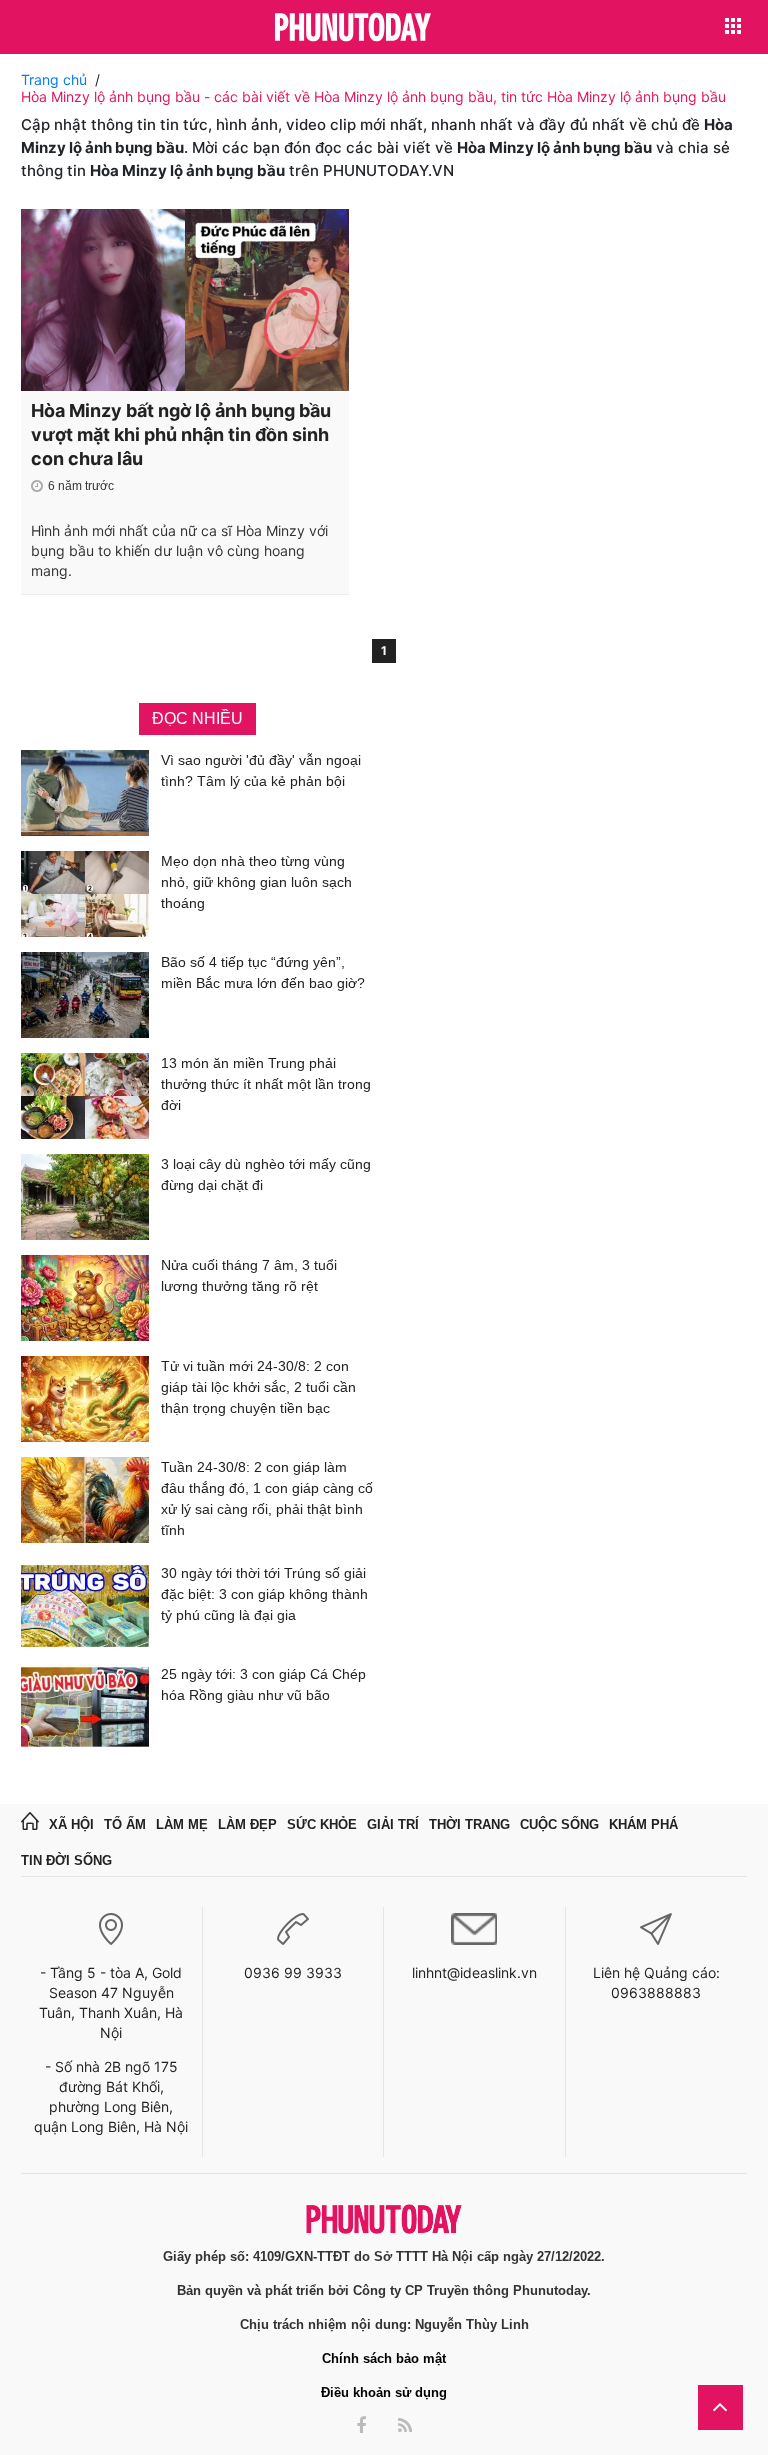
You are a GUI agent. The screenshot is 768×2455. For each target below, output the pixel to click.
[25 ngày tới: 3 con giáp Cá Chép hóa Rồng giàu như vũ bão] (85, 1707)
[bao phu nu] (353, 28)
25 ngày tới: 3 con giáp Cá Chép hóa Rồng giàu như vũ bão (263, 1684)
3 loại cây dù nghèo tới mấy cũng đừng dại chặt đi (266, 1174)
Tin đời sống (66, 1860)
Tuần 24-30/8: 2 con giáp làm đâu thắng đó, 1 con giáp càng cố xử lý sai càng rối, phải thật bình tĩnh (267, 1498)
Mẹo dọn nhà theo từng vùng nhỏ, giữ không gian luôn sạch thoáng (256, 882)
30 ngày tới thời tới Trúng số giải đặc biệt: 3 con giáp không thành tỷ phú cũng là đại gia (264, 1594)
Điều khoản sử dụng (384, 2392)
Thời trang (469, 1824)
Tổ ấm (125, 1824)
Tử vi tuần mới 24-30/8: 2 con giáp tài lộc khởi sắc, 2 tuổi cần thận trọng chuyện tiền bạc (258, 1387)
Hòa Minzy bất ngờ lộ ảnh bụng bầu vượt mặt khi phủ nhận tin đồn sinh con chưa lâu (181, 434)
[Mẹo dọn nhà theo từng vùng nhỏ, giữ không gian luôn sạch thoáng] (85, 894)
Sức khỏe (322, 1824)
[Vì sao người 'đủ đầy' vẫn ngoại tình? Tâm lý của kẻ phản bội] (85, 793)
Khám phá (643, 1824)
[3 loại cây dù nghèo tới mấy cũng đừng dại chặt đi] (85, 1197)
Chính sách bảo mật (384, 2358)
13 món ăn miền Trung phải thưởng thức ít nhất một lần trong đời (266, 1084)
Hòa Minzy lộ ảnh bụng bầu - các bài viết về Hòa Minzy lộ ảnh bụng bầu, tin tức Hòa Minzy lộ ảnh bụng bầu (373, 96)
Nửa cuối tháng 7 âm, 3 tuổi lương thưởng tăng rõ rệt (249, 1275)
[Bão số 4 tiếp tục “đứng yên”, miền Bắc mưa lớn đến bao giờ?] (85, 995)
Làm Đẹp (247, 1824)
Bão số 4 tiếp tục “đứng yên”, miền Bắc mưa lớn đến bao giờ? (263, 972)
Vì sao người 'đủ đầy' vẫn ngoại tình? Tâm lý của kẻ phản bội (261, 770)
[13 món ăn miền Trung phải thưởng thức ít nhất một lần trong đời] (85, 1096)
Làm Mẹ (182, 1824)
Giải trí (393, 1824)
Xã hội (71, 1824)
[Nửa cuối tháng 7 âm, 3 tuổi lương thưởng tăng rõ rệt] (85, 1298)
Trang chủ (54, 79)
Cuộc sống (559, 1824)
